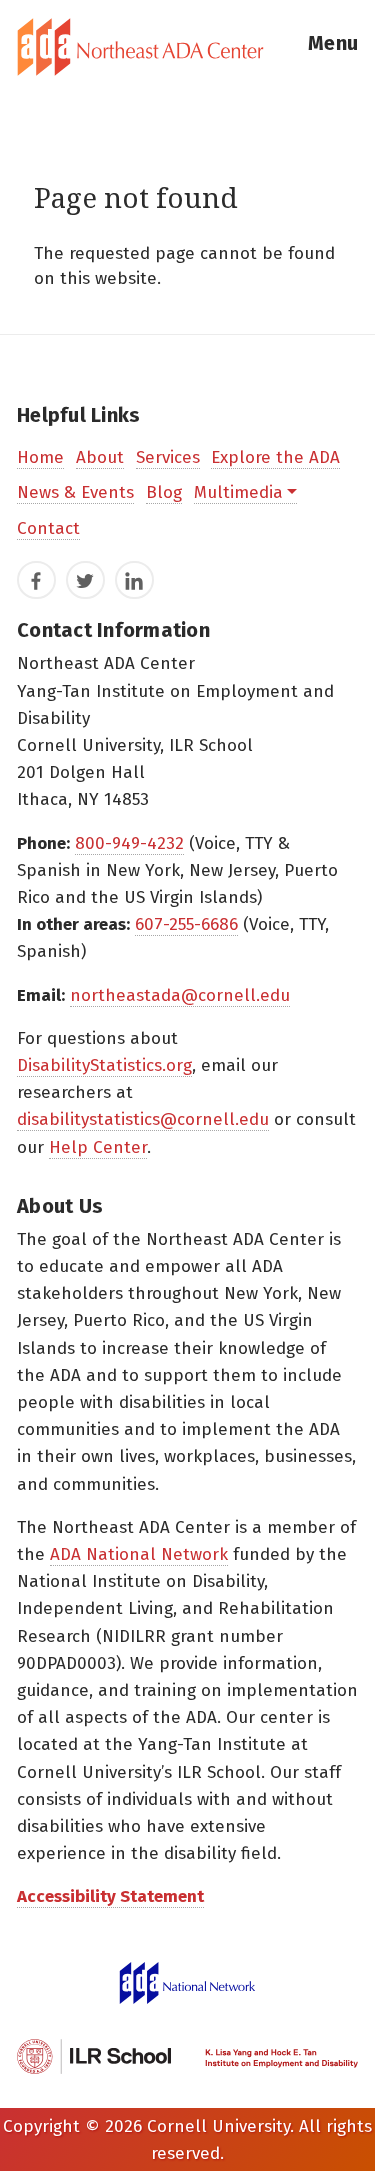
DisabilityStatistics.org (104, 1065)
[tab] (187, 47)
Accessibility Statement (110, 1896)
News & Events (75, 492)
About (100, 457)
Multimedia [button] (238, 492)
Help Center (98, 1147)
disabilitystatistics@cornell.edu (143, 1119)
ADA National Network (139, 1554)
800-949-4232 (129, 843)
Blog (164, 492)
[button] (333, 47)
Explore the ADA (275, 457)
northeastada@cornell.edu (180, 995)
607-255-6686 (186, 924)
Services (168, 457)
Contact (48, 528)
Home (40, 457)
